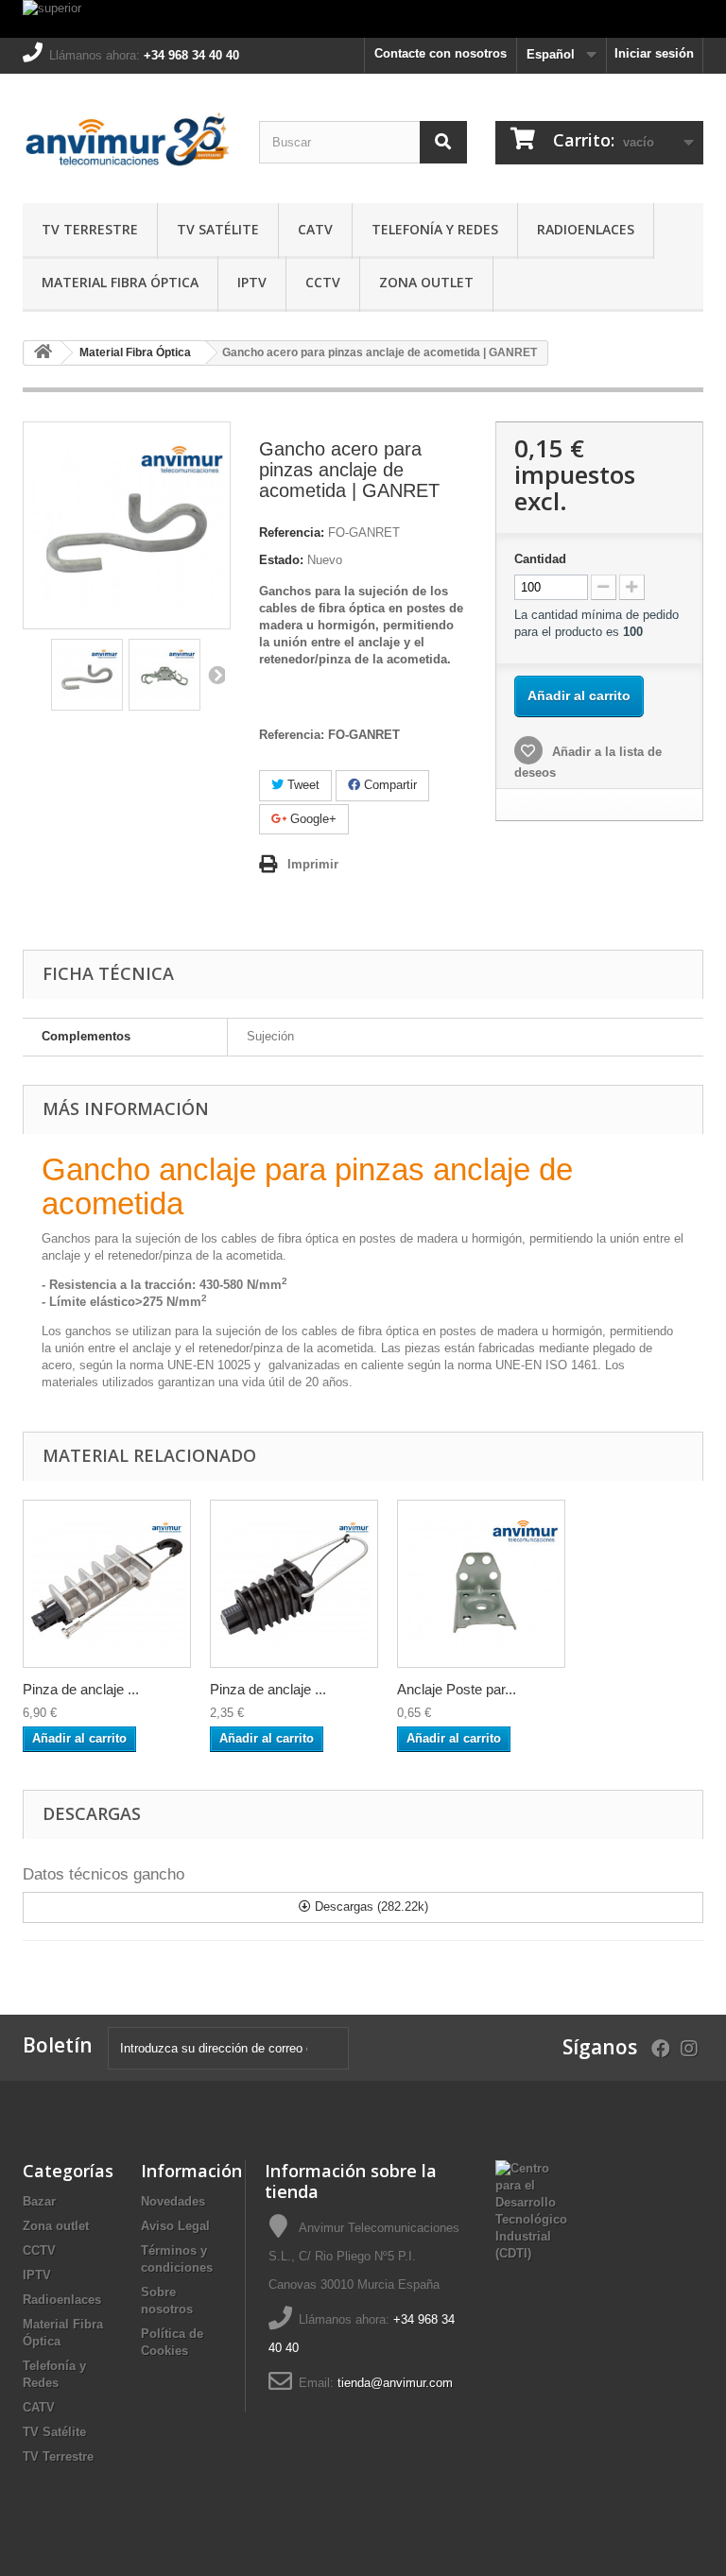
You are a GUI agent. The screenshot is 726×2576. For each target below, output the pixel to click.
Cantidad (540, 559)
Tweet (302, 785)
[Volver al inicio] (43, 353)
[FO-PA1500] (107, 1584)
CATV (315, 229)
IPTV (252, 282)
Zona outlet (426, 282)
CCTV (323, 282)
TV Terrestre (90, 229)
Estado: (281, 560)
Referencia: (292, 532)
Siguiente (216, 675)
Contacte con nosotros (441, 53)
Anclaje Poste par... (457, 1689)
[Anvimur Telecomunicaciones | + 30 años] (127, 146)
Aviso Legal (175, 2226)
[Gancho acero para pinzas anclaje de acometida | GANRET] (87, 675)
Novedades (173, 2201)
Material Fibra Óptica (120, 282)
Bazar (39, 2201)
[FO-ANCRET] (481, 1584)
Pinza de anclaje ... (81, 1689)
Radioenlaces (586, 229)
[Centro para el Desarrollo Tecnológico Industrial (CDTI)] (531, 2210)
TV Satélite (218, 229)
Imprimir (313, 864)
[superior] (363, 19)
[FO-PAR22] (294, 1584)
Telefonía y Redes (435, 229)
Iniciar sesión (654, 53)
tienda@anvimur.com (395, 2383)
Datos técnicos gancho (104, 1874)
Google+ (311, 819)
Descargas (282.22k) (370, 1906)
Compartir (389, 785)
